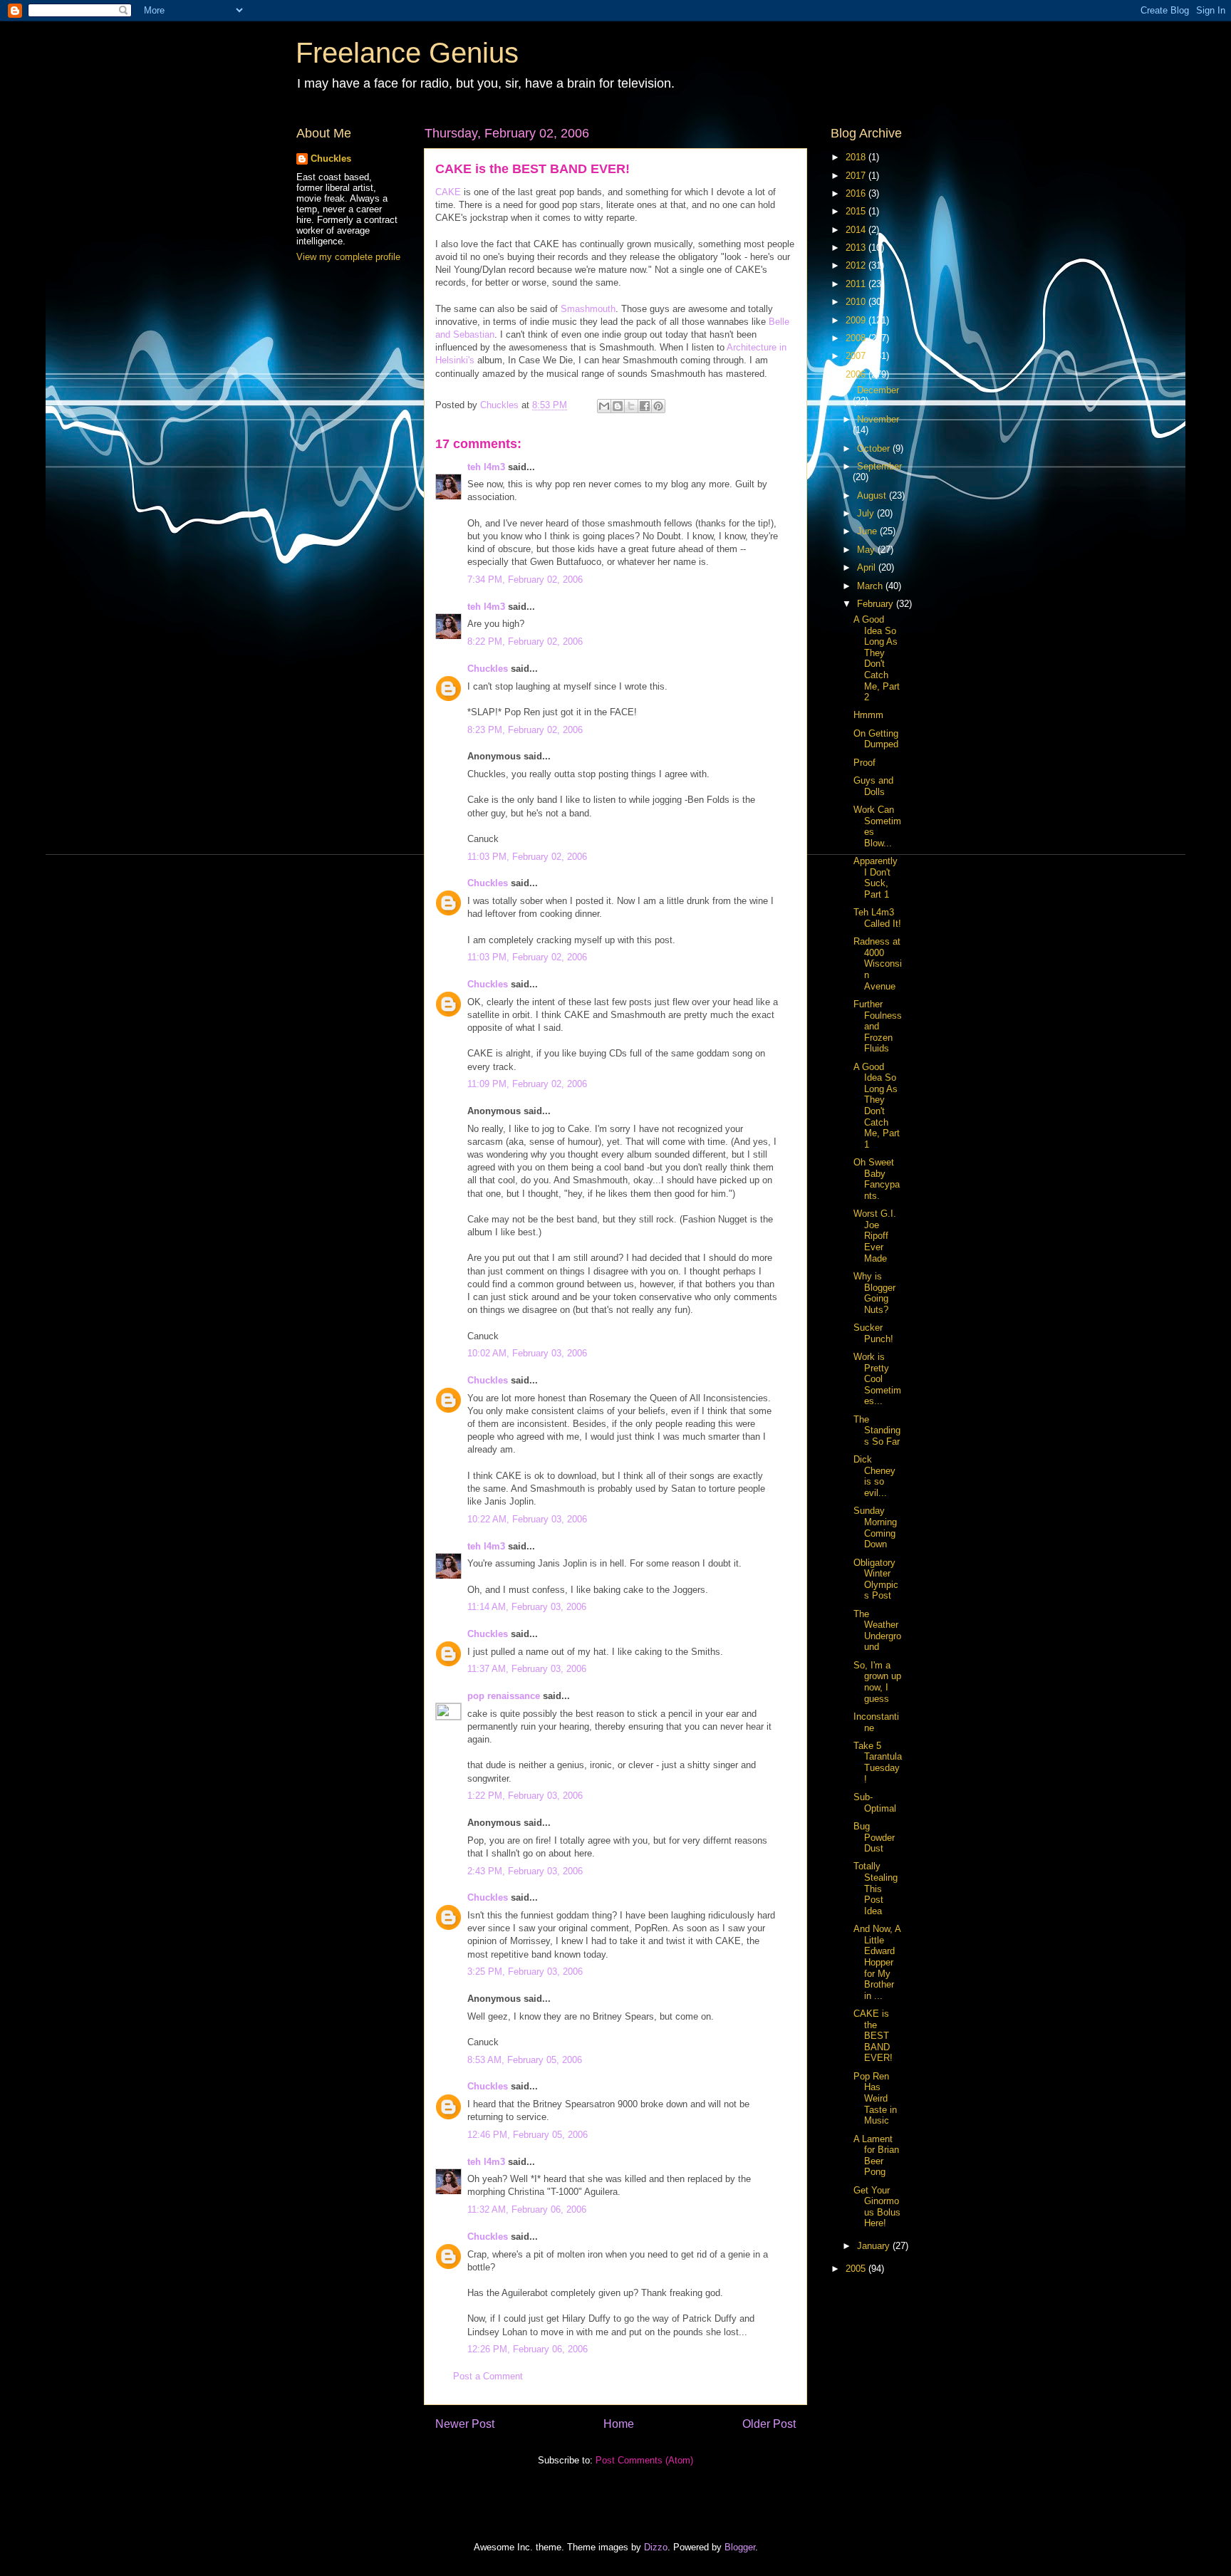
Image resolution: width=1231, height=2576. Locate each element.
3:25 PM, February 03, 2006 (525, 1972)
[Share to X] (631, 406)
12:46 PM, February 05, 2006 (528, 2135)
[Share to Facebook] (645, 406)
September (879, 466)
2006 (857, 374)
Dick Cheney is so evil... (874, 1476)
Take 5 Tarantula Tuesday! (878, 1762)
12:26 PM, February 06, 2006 (528, 2349)
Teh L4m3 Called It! (877, 918)
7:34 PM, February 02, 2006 (525, 580)
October (875, 448)
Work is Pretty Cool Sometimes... (877, 1379)
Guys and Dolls (873, 786)
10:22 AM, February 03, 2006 (527, 1519)
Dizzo (656, 2547)
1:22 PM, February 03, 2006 (525, 1796)
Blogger (740, 2547)
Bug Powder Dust (874, 1837)
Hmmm (868, 715)
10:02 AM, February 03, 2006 (527, 1353)
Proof (864, 763)
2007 (857, 356)
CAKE (448, 192)
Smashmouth (588, 309)
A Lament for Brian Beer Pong (876, 2156)
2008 (857, 338)
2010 (857, 302)
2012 (857, 265)
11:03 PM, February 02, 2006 (527, 857)
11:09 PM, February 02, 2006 (527, 1084)
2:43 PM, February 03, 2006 (525, 1871)
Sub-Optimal (875, 1803)
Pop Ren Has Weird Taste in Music (875, 2098)
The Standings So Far (877, 1430)
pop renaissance (504, 1696)
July (867, 513)
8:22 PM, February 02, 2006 (525, 642)
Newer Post (465, 2424)
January (875, 2246)
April (868, 567)
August (873, 495)
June (868, 531)
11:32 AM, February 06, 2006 (527, 2209)
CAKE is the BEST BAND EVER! (873, 2036)
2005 (857, 2269)
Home (619, 2424)
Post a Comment (488, 2376)
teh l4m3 (486, 467)
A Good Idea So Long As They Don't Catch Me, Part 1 (877, 1106)
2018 (857, 157)
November (878, 419)
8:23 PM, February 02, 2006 (525, 730)
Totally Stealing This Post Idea (876, 1888)
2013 (857, 248)
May (867, 550)
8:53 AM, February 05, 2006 (525, 2060)
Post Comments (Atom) (644, 2460)
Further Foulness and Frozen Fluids (878, 1026)
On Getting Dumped (876, 739)
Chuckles (488, 669)
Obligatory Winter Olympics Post (876, 1579)
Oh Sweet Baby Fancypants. (877, 1179)
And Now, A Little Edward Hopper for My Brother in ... (877, 1962)
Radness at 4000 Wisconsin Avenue (878, 964)
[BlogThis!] (618, 406)
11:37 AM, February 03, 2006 (527, 1669)
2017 (857, 176)
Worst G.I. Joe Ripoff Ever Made (875, 1236)
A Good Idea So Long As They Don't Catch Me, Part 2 (877, 658)
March (871, 586)
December (878, 390)
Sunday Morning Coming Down (875, 1527)
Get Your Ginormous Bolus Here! (877, 2207)
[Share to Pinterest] (658, 406)
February (877, 604)
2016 (857, 193)
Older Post (769, 2424)
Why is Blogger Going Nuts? (874, 1293)
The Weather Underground (877, 1631)
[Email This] (604, 406)
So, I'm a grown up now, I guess (877, 1682)
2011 (857, 284)
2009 (857, 320)
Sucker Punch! (873, 1333)
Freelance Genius (407, 53)
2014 (857, 230)
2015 (857, 211)
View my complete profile (348, 257)
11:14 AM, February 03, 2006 (527, 1607)
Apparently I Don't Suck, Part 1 (876, 878)
